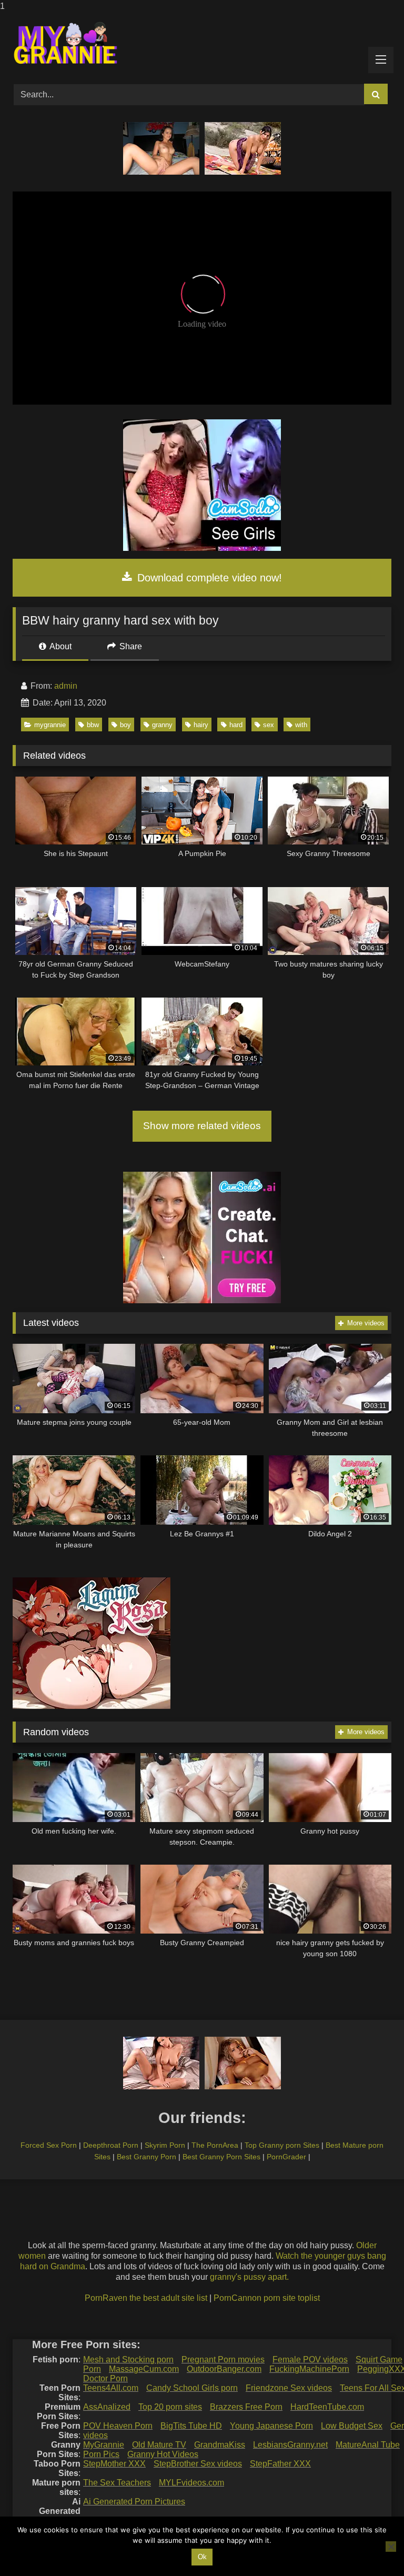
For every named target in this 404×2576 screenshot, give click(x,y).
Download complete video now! (208, 578)
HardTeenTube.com (327, 2407)
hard (236, 725)
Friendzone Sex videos (289, 2388)
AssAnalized (107, 2407)
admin (66, 686)
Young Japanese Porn (271, 2426)
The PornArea (215, 2145)
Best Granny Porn (147, 2157)
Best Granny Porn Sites (221, 2157)
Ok (202, 2557)
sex (269, 725)
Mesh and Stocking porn (128, 2359)
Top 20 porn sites (170, 2407)
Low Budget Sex (352, 2426)
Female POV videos (310, 2359)
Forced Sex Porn (49, 2145)
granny (162, 725)
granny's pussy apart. (249, 2277)
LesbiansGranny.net (290, 2445)
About (60, 646)
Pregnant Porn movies (223, 2359)
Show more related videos (202, 1126)
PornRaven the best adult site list (146, 2298)
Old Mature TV (159, 2445)
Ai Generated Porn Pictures (134, 2502)
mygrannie (50, 725)
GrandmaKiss (220, 2445)
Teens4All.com (111, 2388)
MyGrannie (104, 2445)
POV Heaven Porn (118, 2426)
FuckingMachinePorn (309, 2369)
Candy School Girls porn (192, 2388)
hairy (201, 725)
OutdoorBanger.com (224, 2369)
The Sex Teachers (117, 2483)
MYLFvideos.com (191, 2483)
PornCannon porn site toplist (267, 2298)
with (301, 725)
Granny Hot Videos (163, 2454)
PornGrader (286, 2157)
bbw (93, 725)
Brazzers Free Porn (246, 2407)
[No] (391, 2547)
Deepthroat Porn (111, 2145)
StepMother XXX (114, 2464)
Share (130, 646)
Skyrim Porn (165, 2145)
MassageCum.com (144, 2369)
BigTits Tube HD (191, 2426)
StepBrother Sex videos (198, 2464)
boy (125, 725)
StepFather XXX (280, 2464)
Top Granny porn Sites (282, 2145)
